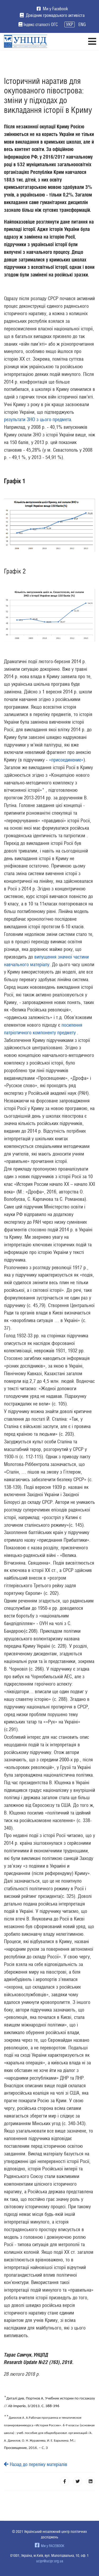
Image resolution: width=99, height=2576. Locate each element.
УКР (70, 24)
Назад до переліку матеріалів (38, 2464)
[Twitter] (78, 2481)
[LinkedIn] (91, 2481)
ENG (82, 24)
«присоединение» (66, 760)
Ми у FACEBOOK (52, 2546)
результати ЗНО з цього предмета (37, 419)
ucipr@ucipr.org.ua (50, 2561)
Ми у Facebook (55, 9)
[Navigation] (92, 41)
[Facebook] (65, 2481)
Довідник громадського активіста (55, 15)
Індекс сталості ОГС (41, 24)
